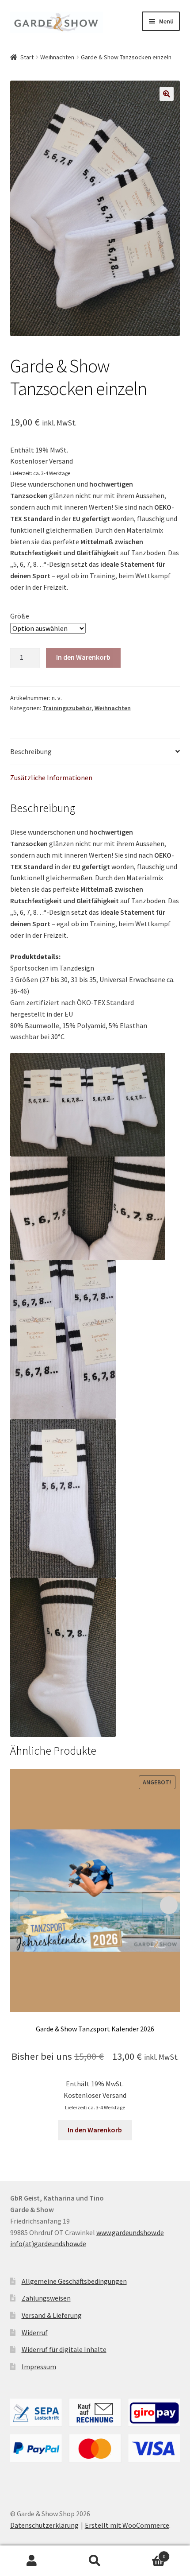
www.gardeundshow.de (130, 2232)
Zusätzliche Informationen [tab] (51, 777)
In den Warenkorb (83, 657)
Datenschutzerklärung (44, 2525)
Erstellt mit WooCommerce (127, 2525)
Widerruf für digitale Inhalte (64, 2349)
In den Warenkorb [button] (95, 2130)
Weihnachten (57, 57)
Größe (20, 616)
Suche (95, 2561)
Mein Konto (32, 2561)
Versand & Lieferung (52, 2315)
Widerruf (35, 2332)
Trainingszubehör (67, 708)
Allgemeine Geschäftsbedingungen (74, 2281)
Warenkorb (146, 2553)
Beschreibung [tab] (31, 751)
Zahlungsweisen (46, 2298)
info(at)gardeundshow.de (48, 2243)
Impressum (39, 2367)
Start (27, 57)
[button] (167, 94)
